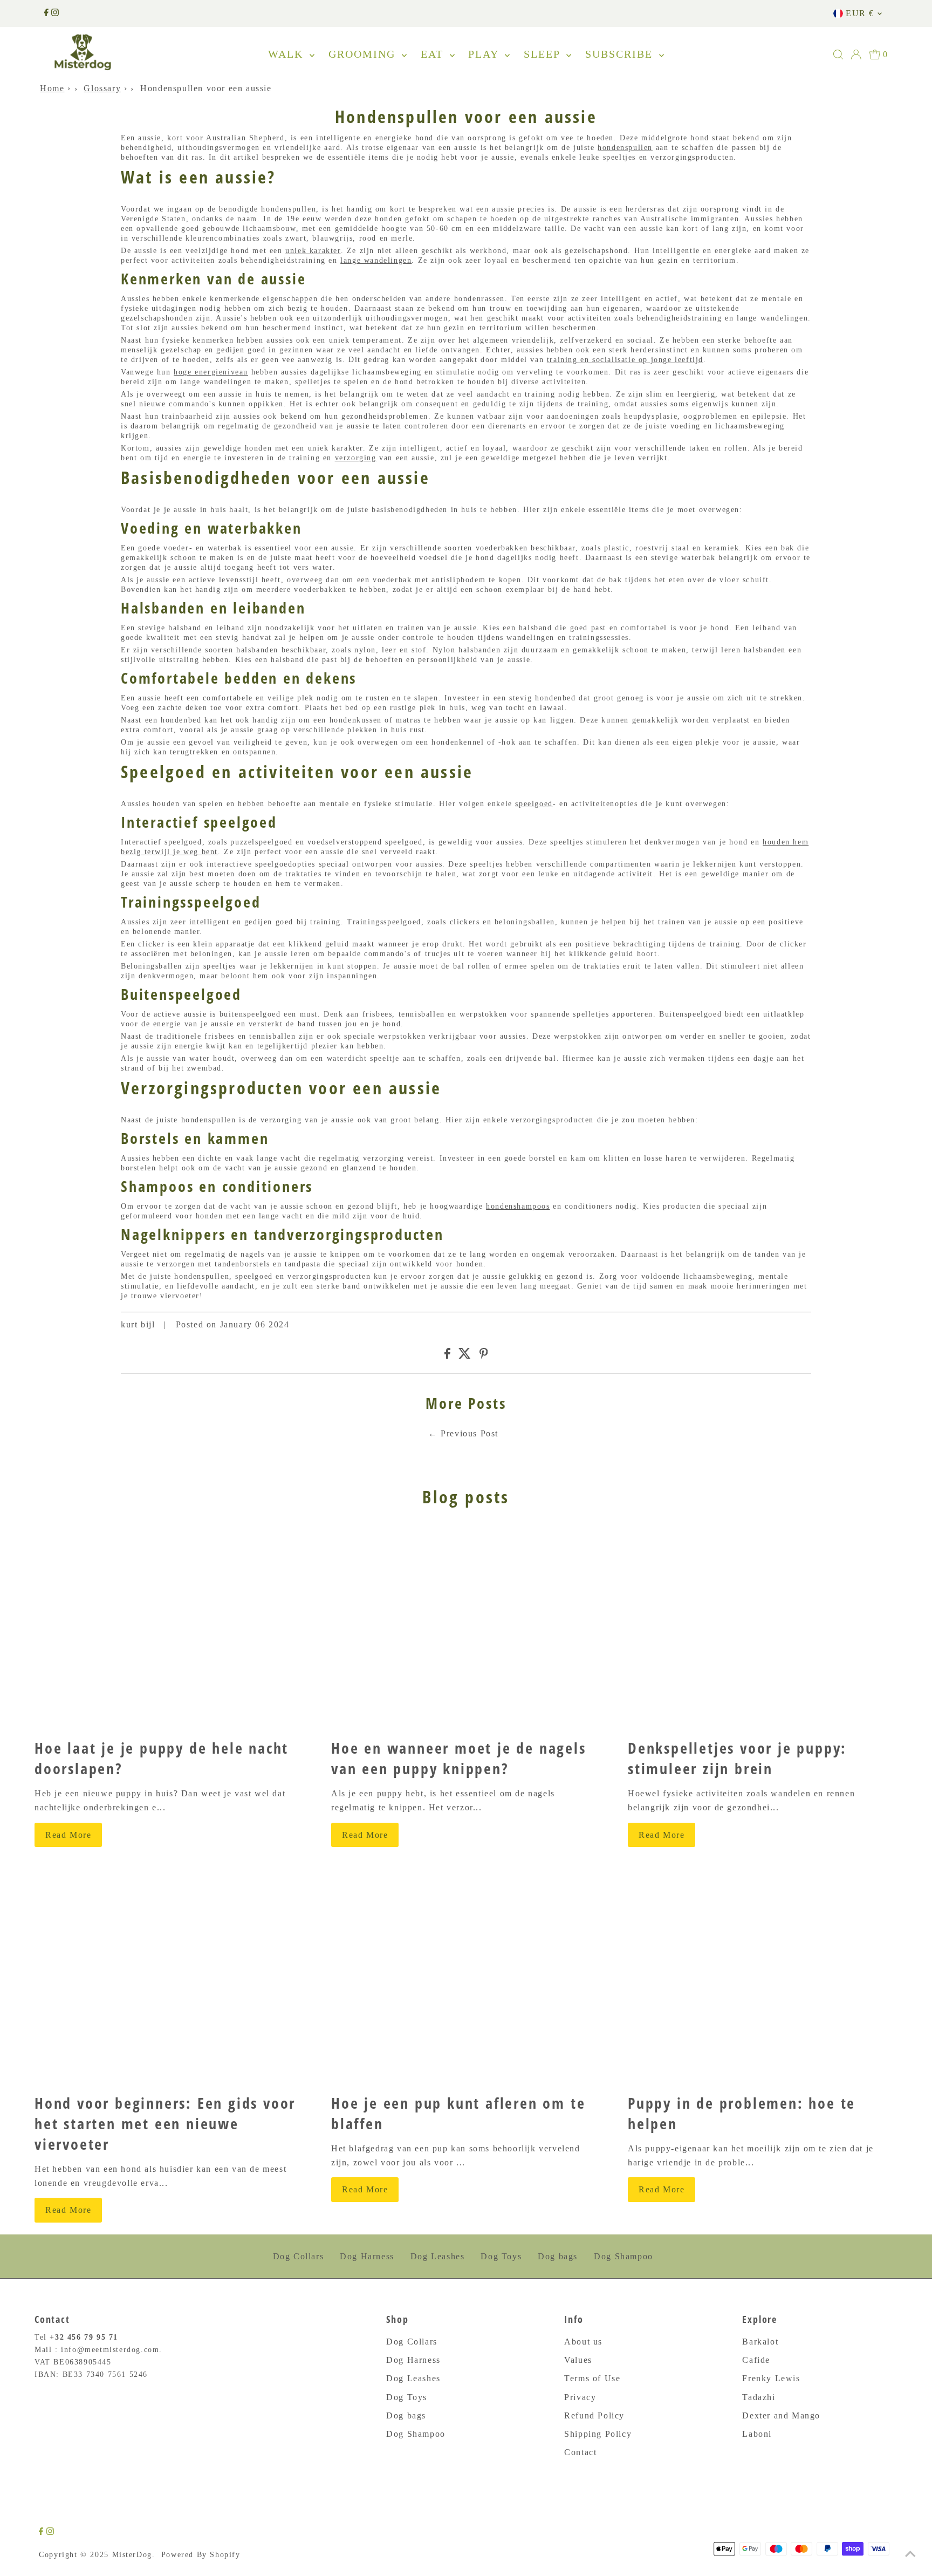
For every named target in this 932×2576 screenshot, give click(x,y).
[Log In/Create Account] (856, 54)
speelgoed (534, 804)
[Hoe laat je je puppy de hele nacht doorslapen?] (169, 1628)
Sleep (544, 54)
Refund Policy (594, 2415)
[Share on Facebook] (447, 1356)
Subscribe (621, 54)
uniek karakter (313, 251)
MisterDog (132, 2555)
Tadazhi (759, 2397)
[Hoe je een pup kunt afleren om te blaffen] (466, 1983)
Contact (580, 2452)
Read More (68, 1835)
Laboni (757, 2434)
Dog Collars (299, 2256)
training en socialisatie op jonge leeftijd (625, 360)
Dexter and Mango (781, 2415)
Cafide (756, 2360)
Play (485, 54)
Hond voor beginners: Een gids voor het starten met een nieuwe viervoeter (165, 2123)
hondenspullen (625, 148)
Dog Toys (501, 2256)
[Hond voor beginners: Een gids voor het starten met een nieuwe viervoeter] (169, 1983)
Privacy (580, 2397)
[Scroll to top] (910, 2554)
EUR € (860, 13)
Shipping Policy (598, 2434)
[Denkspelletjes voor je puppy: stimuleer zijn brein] (763, 1628)
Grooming (364, 54)
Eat (434, 54)
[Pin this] (484, 1356)
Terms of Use (592, 2378)
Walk (287, 54)
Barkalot (760, 2342)
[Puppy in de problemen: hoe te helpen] (763, 1983)
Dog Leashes (438, 2256)
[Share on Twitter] (465, 1356)
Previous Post (470, 1433)
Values (578, 2360)
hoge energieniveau (211, 372)
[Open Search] (838, 54)
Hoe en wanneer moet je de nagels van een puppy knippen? (459, 1758)
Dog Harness (367, 2256)
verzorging (356, 458)
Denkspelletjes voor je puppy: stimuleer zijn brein (737, 1758)
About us (583, 2342)
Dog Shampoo (623, 2256)
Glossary (102, 88)
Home (52, 88)
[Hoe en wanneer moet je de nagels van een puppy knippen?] (466, 1628)
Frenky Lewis (771, 2378)
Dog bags (558, 2256)
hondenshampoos (518, 1206)
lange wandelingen (376, 260)
